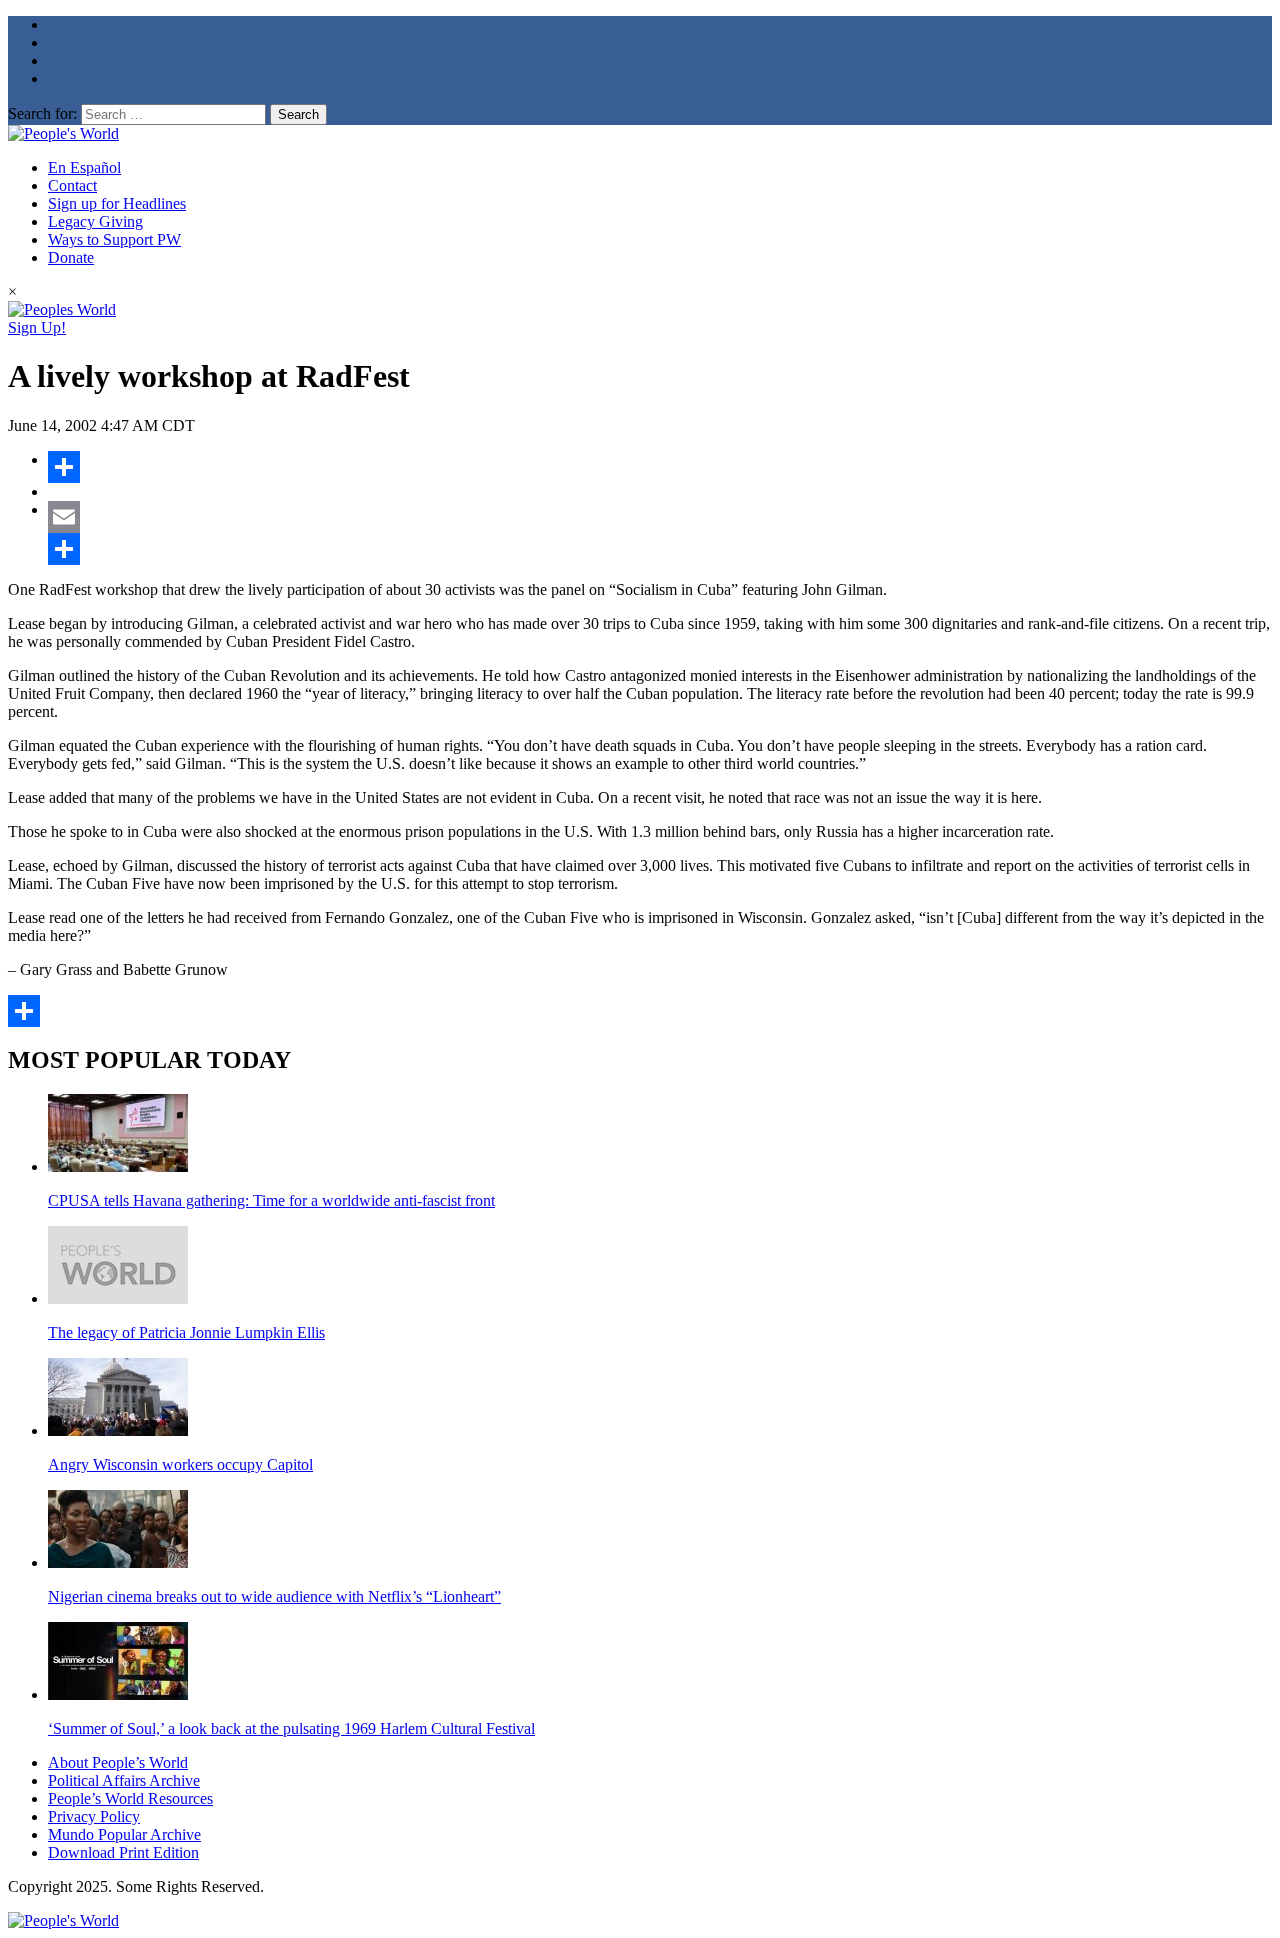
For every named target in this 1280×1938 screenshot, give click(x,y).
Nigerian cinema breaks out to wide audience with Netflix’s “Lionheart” (274, 1596)
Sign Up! (37, 327)
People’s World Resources (130, 1798)
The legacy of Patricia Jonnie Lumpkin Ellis (186, 1332)
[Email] (660, 517)
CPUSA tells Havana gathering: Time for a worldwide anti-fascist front (271, 1200)
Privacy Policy (94, 1816)
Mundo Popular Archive (124, 1834)
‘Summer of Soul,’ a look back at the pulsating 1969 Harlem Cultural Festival (291, 1728)
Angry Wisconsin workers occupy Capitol (180, 1464)
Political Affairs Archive (124, 1780)
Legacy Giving (95, 221)
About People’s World (118, 1762)
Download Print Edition (123, 1852)
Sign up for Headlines (117, 203)
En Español (84, 167)
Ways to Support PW (114, 239)
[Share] (660, 467)
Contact (72, 185)
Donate (71, 257)
